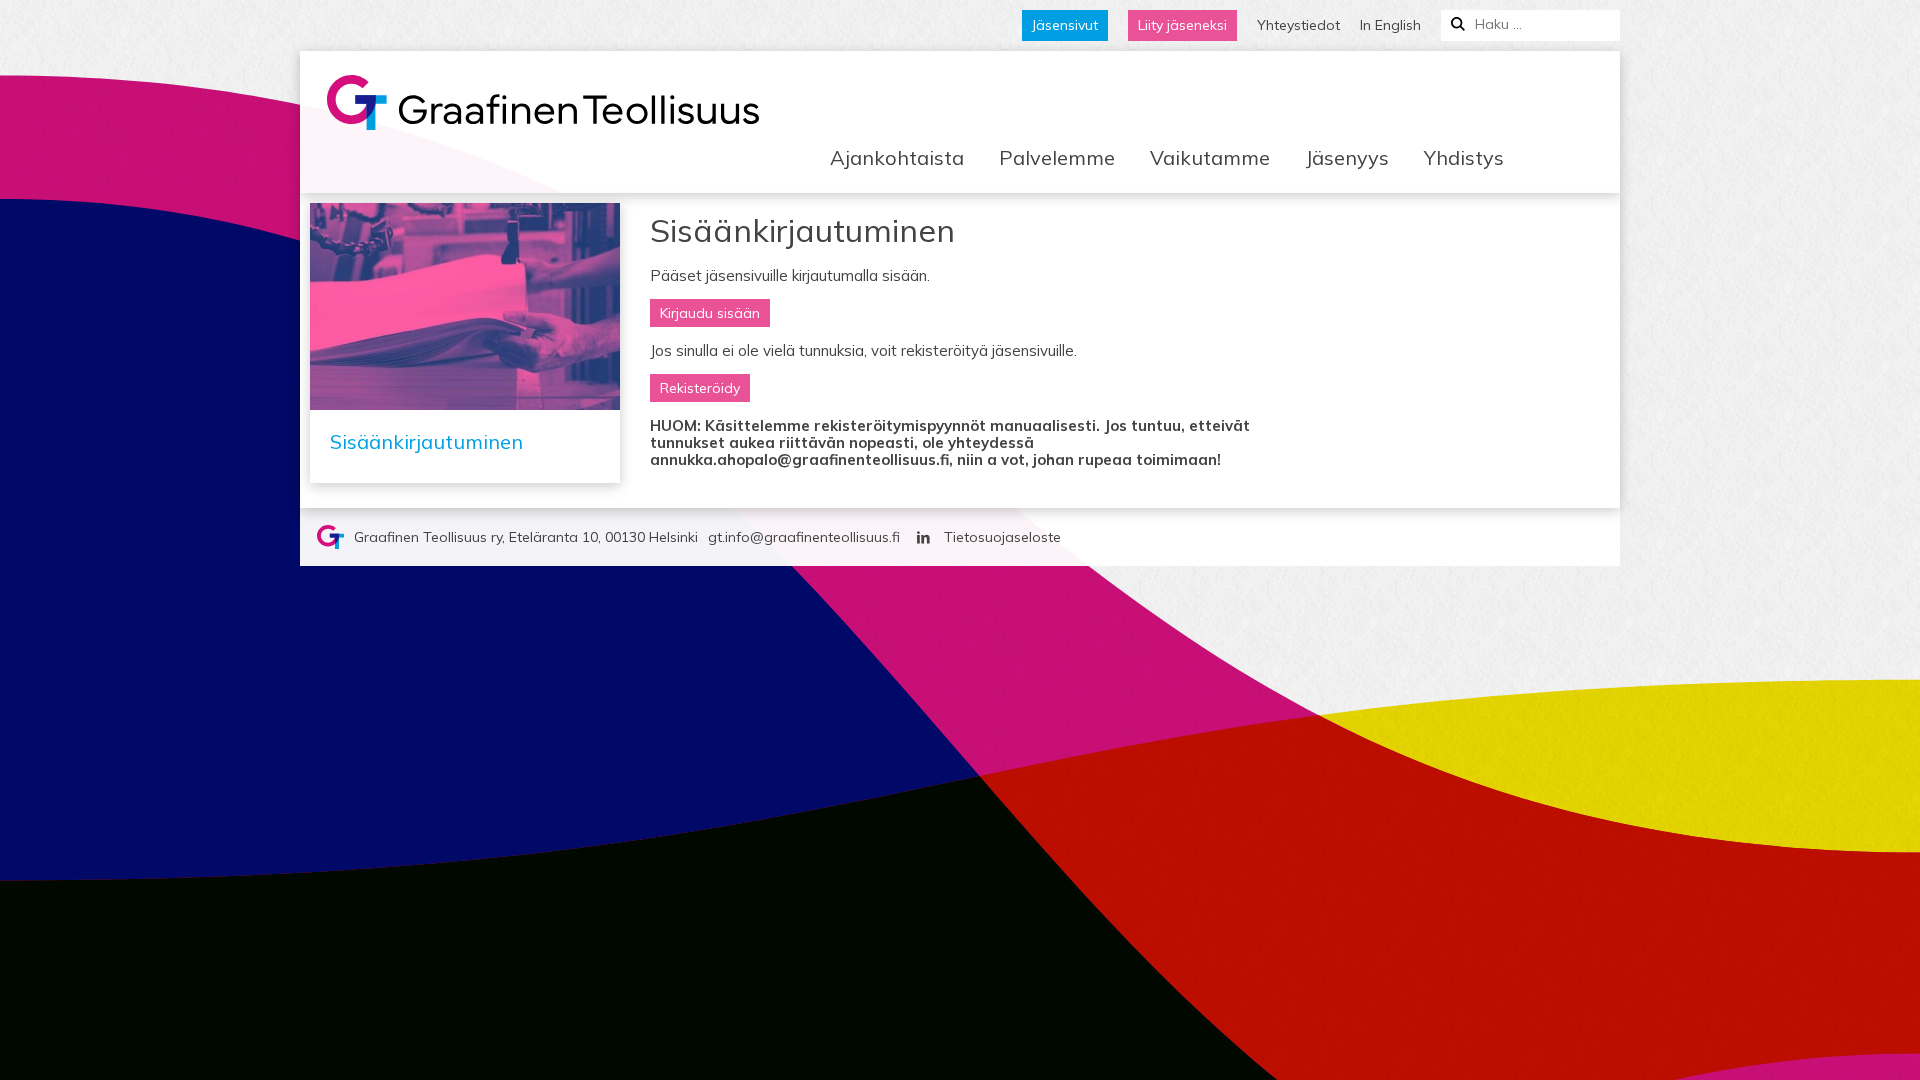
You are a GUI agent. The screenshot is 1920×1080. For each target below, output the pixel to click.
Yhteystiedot (1298, 25)
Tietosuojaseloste (1002, 537)
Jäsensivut (1065, 25)
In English (1390, 25)
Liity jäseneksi (1182, 25)
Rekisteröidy (700, 388)
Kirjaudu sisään (710, 313)
